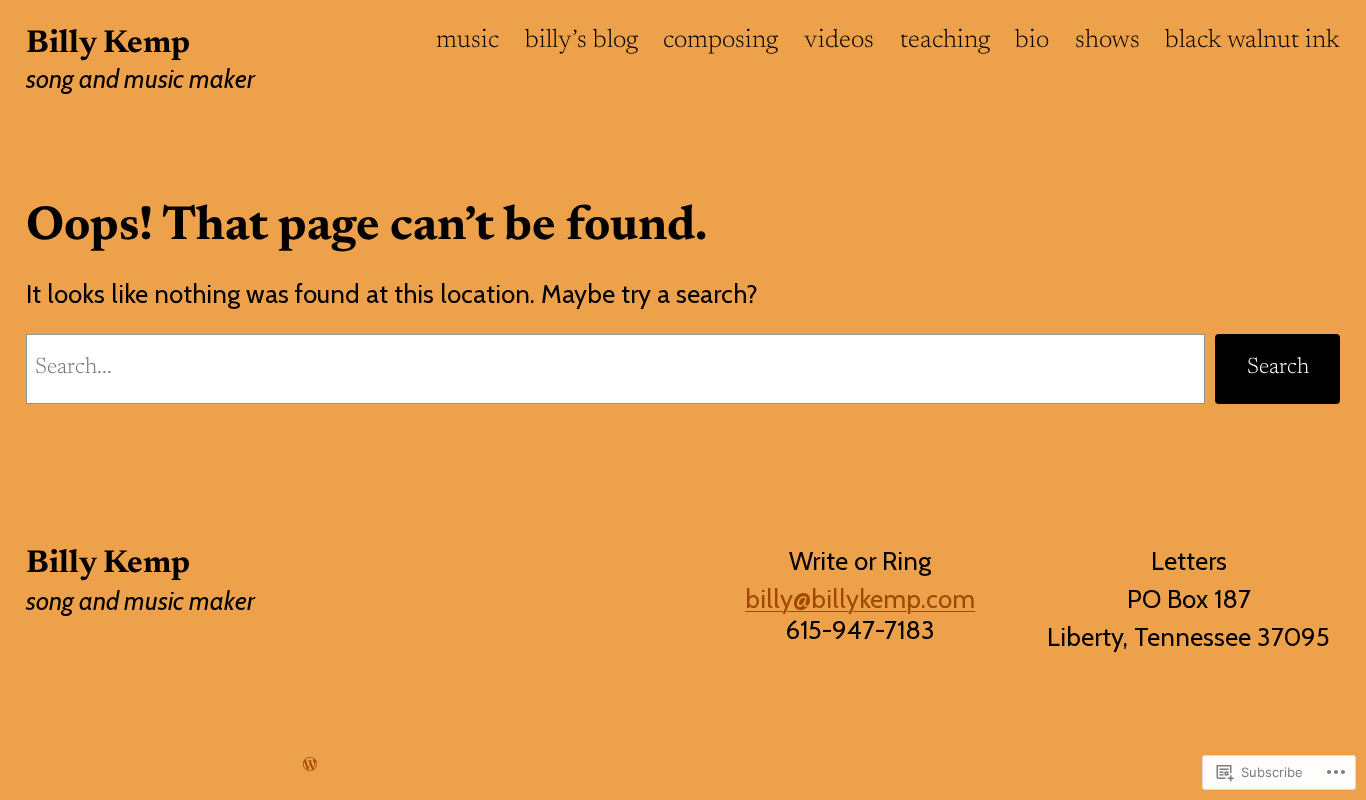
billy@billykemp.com (860, 598)
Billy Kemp (108, 44)
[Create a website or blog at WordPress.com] (310, 764)
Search (1278, 368)
